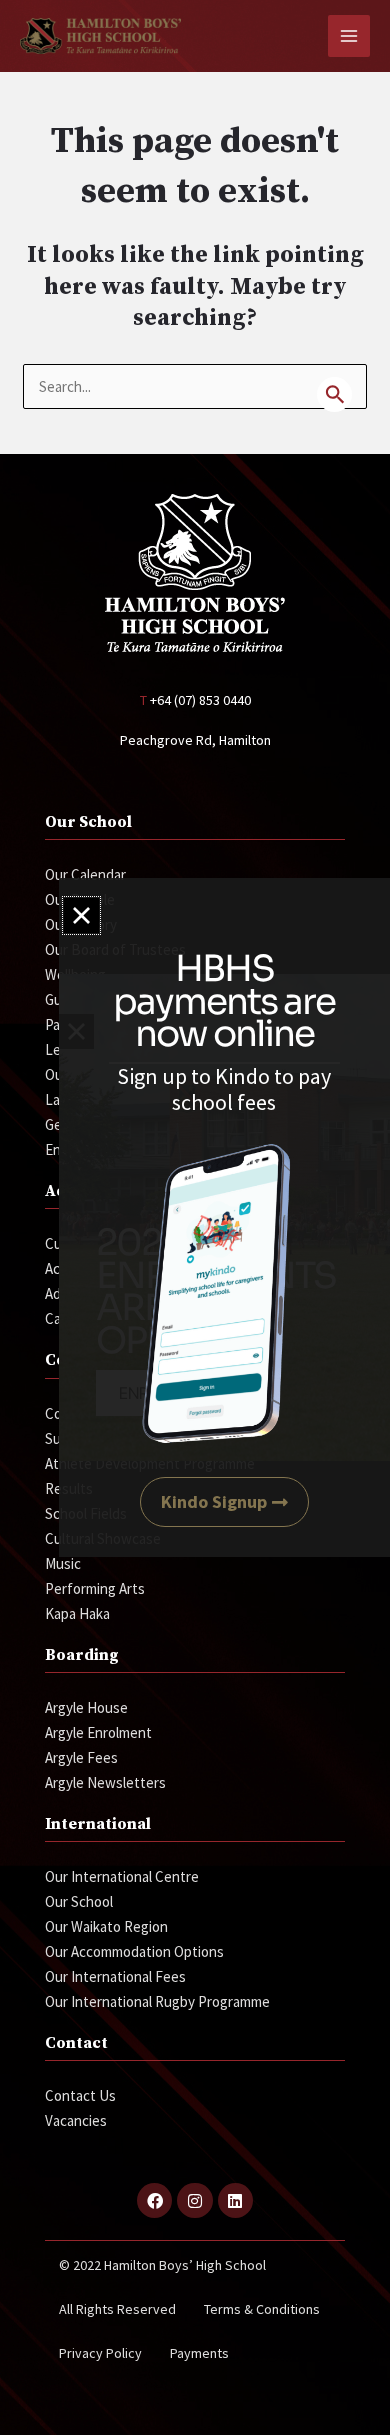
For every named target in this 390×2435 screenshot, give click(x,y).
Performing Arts (95, 1588)
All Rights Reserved (117, 2309)
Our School (79, 1901)
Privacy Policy (100, 2353)
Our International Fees (115, 1976)
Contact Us (80, 2095)
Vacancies (76, 2120)
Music (63, 1563)
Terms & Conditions (262, 2309)
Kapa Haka (77, 1613)
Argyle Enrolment (98, 1732)
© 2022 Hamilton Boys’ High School (162, 2265)
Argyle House (86, 1707)
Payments (199, 2353)
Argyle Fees (81, 1757)
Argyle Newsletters (105, 1782)
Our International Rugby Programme (157, 2001)
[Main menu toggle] (349, 36)
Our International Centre (122, 1876)
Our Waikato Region (106, 1926)
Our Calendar (85, 874)
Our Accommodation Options (134, 1951)
